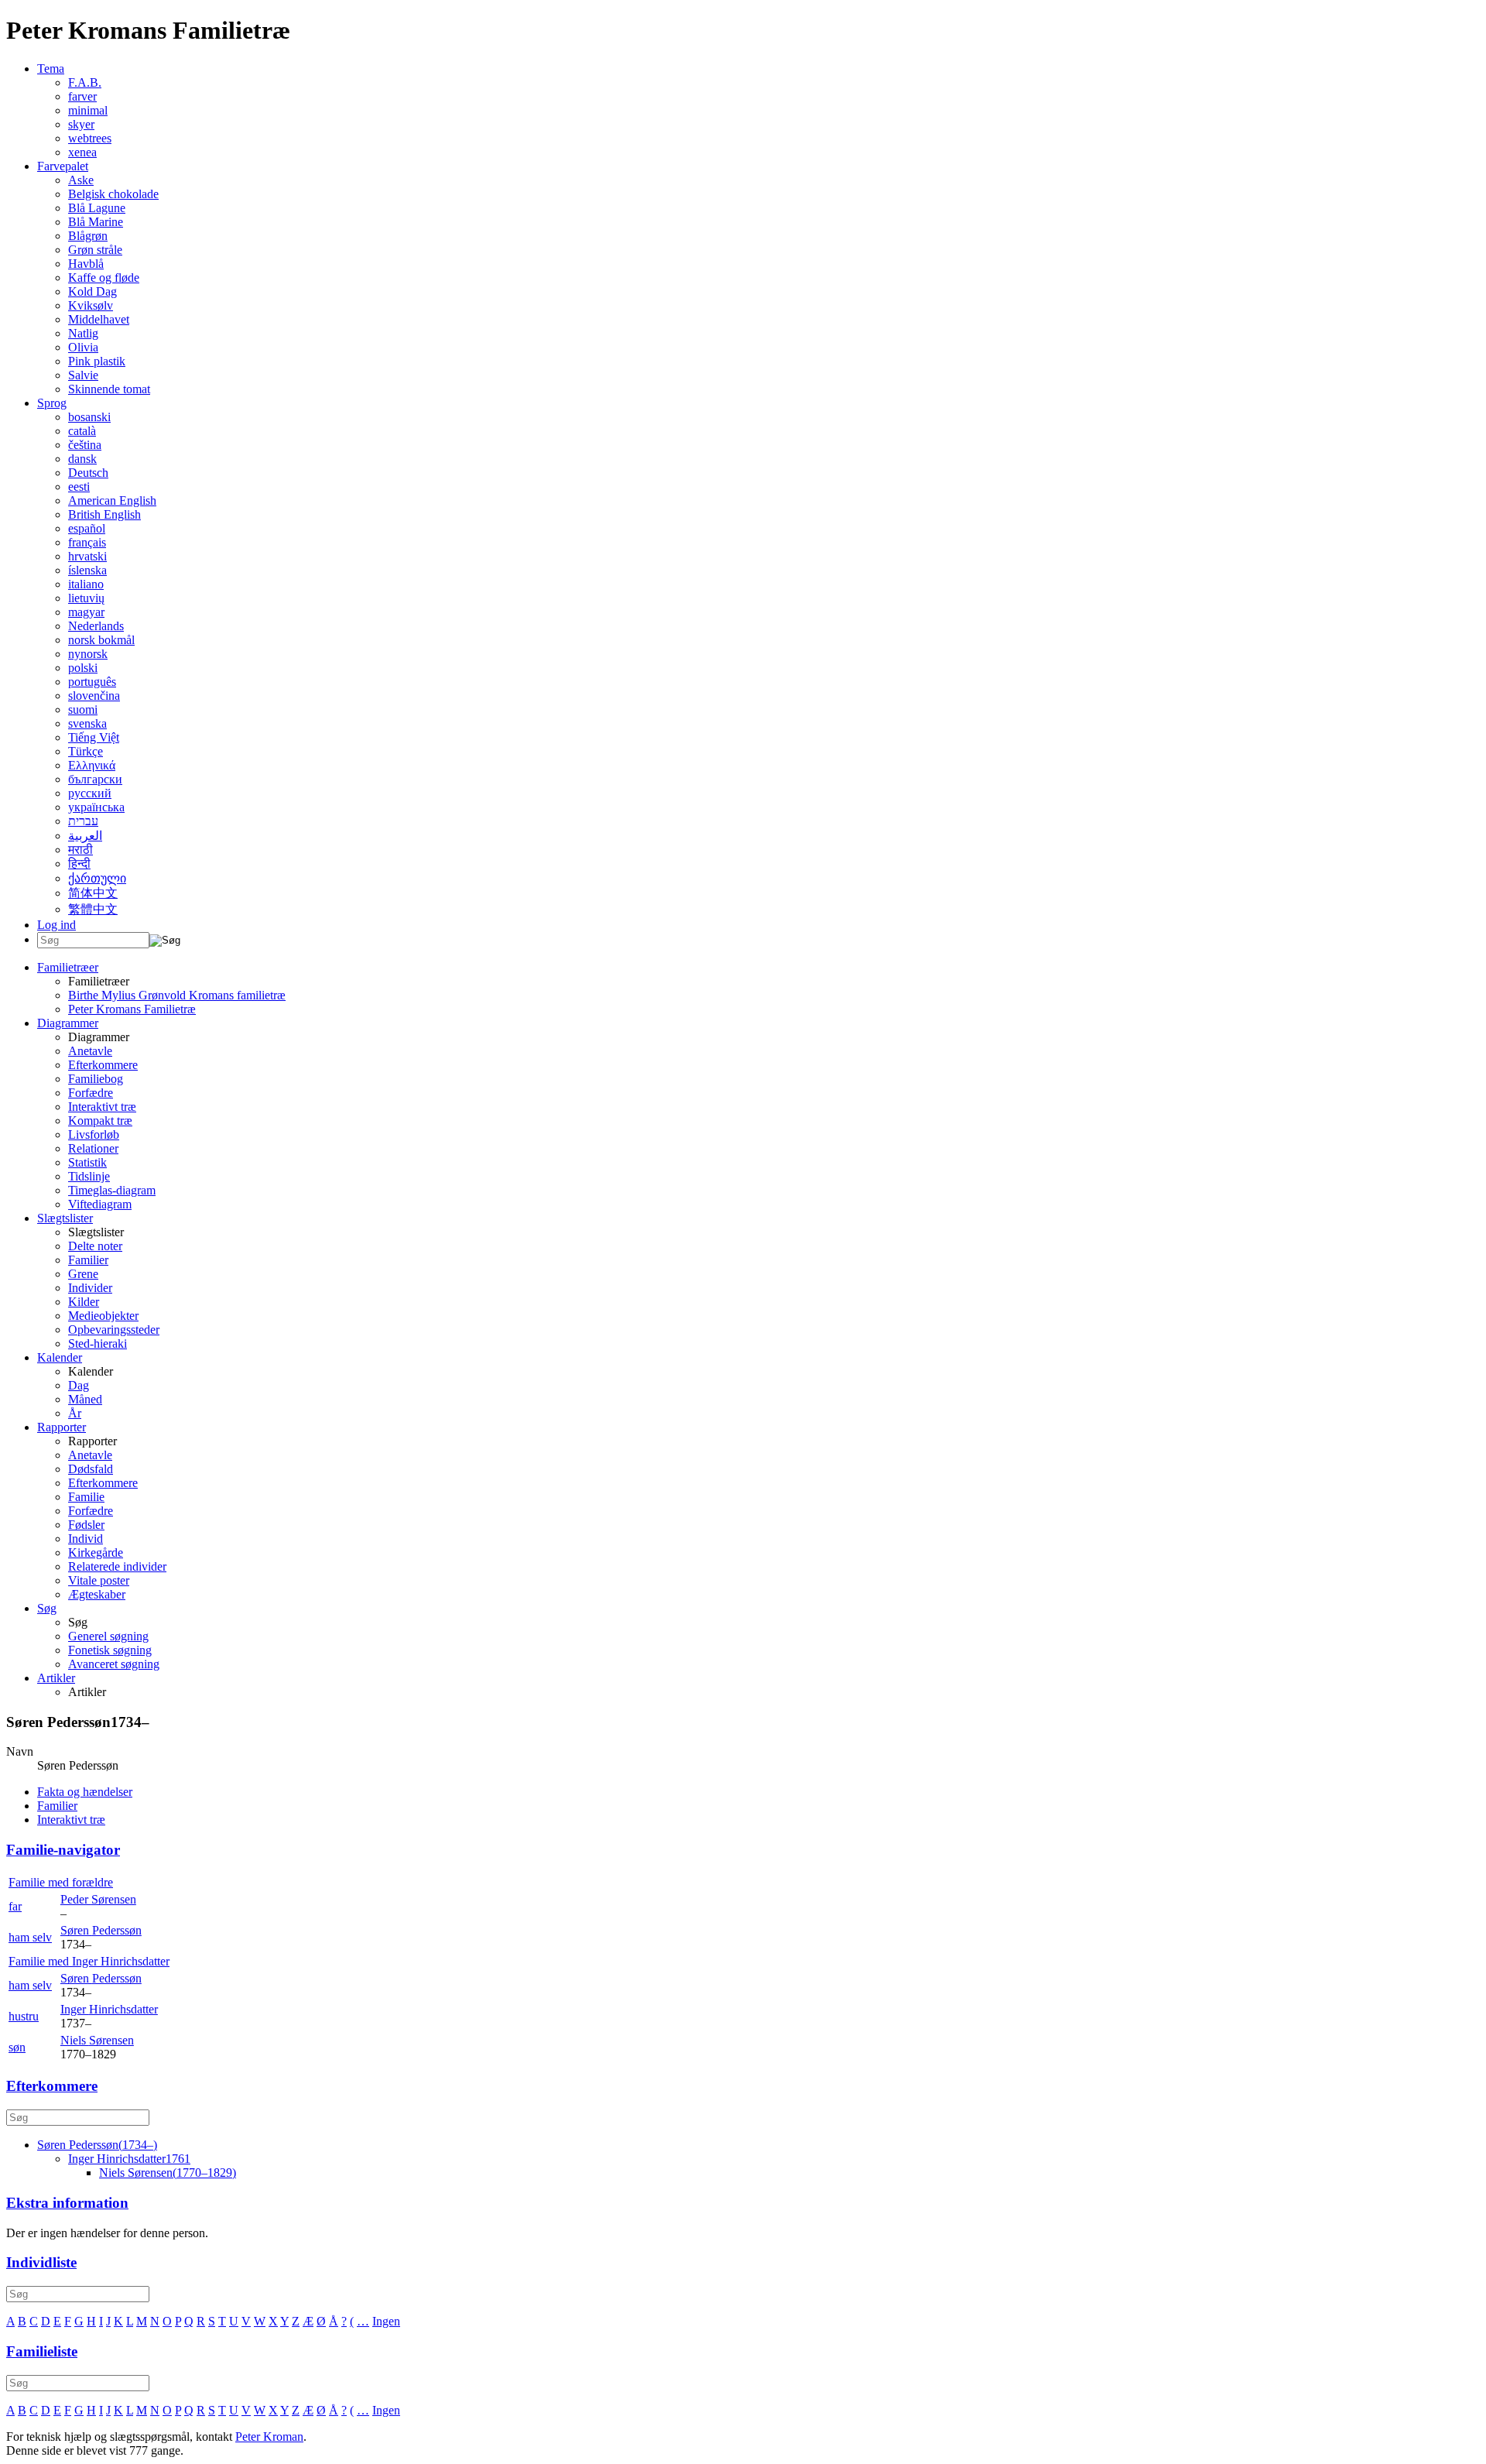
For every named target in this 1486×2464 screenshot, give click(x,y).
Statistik (87, 1162)
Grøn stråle (95, 250)
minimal (88, 110)
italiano (86, 584)
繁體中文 (93, 909)
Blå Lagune (97, 208)
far (15, 1906)
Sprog (52, 403)
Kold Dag (92, 291)
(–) (97, 2145)
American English (112, 500)
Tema (51, 69)
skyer (81, 124)
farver (82, 96)
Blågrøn (88, 236)
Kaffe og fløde (104, 278)
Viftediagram (100, 1204)
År (75, 1413)
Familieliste (42, 2351)
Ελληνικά (92, 765)
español (87, 528)
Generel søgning (108, 1636)
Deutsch (88, 473)
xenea (82, 152)
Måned (85, 1399)
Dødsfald (91, 1469)
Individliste (41, 2262)
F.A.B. (85, 82)
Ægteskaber (97, 1594)
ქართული (97, 878)
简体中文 (93, 893)
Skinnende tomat (109, 389)
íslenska (87, 570)
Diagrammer (68, 1023)
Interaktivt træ (102, 1107)
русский (90, 793)
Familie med (89, 1961)
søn (17, 2047)
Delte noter (95, 1246)
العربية (85, 836)
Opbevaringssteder (114, 1330)
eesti (79, 487)
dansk (82, 459)
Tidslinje (89, 1176)
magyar (86, 612)
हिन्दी (79, 864)
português (92, 682)
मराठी (80, 850)
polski (83, 668)
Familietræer (68, 967)
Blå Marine (96, 222)
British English (104, 514)
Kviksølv (91, 305)
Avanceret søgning (114, 1664)
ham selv (30, 1937)
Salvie (83, 375)
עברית (83, 821)
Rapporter (62, 1427)
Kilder (84, 1302)
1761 (129, 2159)
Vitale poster (99, 1580)
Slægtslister (65, 1218)
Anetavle (90, 1051)
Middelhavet (99, 319)
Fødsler (86, 1525)
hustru (24, 2016)
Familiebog (96, 1079)
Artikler (56, 1678)
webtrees (90, 138)
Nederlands (96, 626)
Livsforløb (94, 1134)
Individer (90, 1288)
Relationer (93, 1148)
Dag (79, 1385)
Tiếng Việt (94, 737)
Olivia (83, 347)
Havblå (86, 264)
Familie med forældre (61, 1882)
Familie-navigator (63, 1850)
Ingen (386, 2321)
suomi (83, 709)
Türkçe (86, 751)
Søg (47, 1608)
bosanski (89, 417)
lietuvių (86, 598)
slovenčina (94, 696)
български (95, 779)
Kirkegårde (96, 1552)
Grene (83, 1274)
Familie (86, 1497)
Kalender (60, 1357)
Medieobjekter (103, 1316)
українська (96, 807)
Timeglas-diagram (112, 1190)
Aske (81, 180)
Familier (88, 1260)
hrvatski (87, 556)
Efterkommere (103, 1065)
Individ (86, 1539)
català (82, 431)
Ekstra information (67, 2203)
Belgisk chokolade (113, 194)
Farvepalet (63, 166)
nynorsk (88, 654)
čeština (85, 445)
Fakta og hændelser (85, 1792)
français (87, 542)
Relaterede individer (117, 1566)
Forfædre (91, 1093)
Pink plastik (97, 361)
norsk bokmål (101, 640)
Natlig (83, 333)
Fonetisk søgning (110, 1650)
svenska (87, 723)
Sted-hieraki (98, 1343)
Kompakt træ (100, 1121)
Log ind (56, 925)
